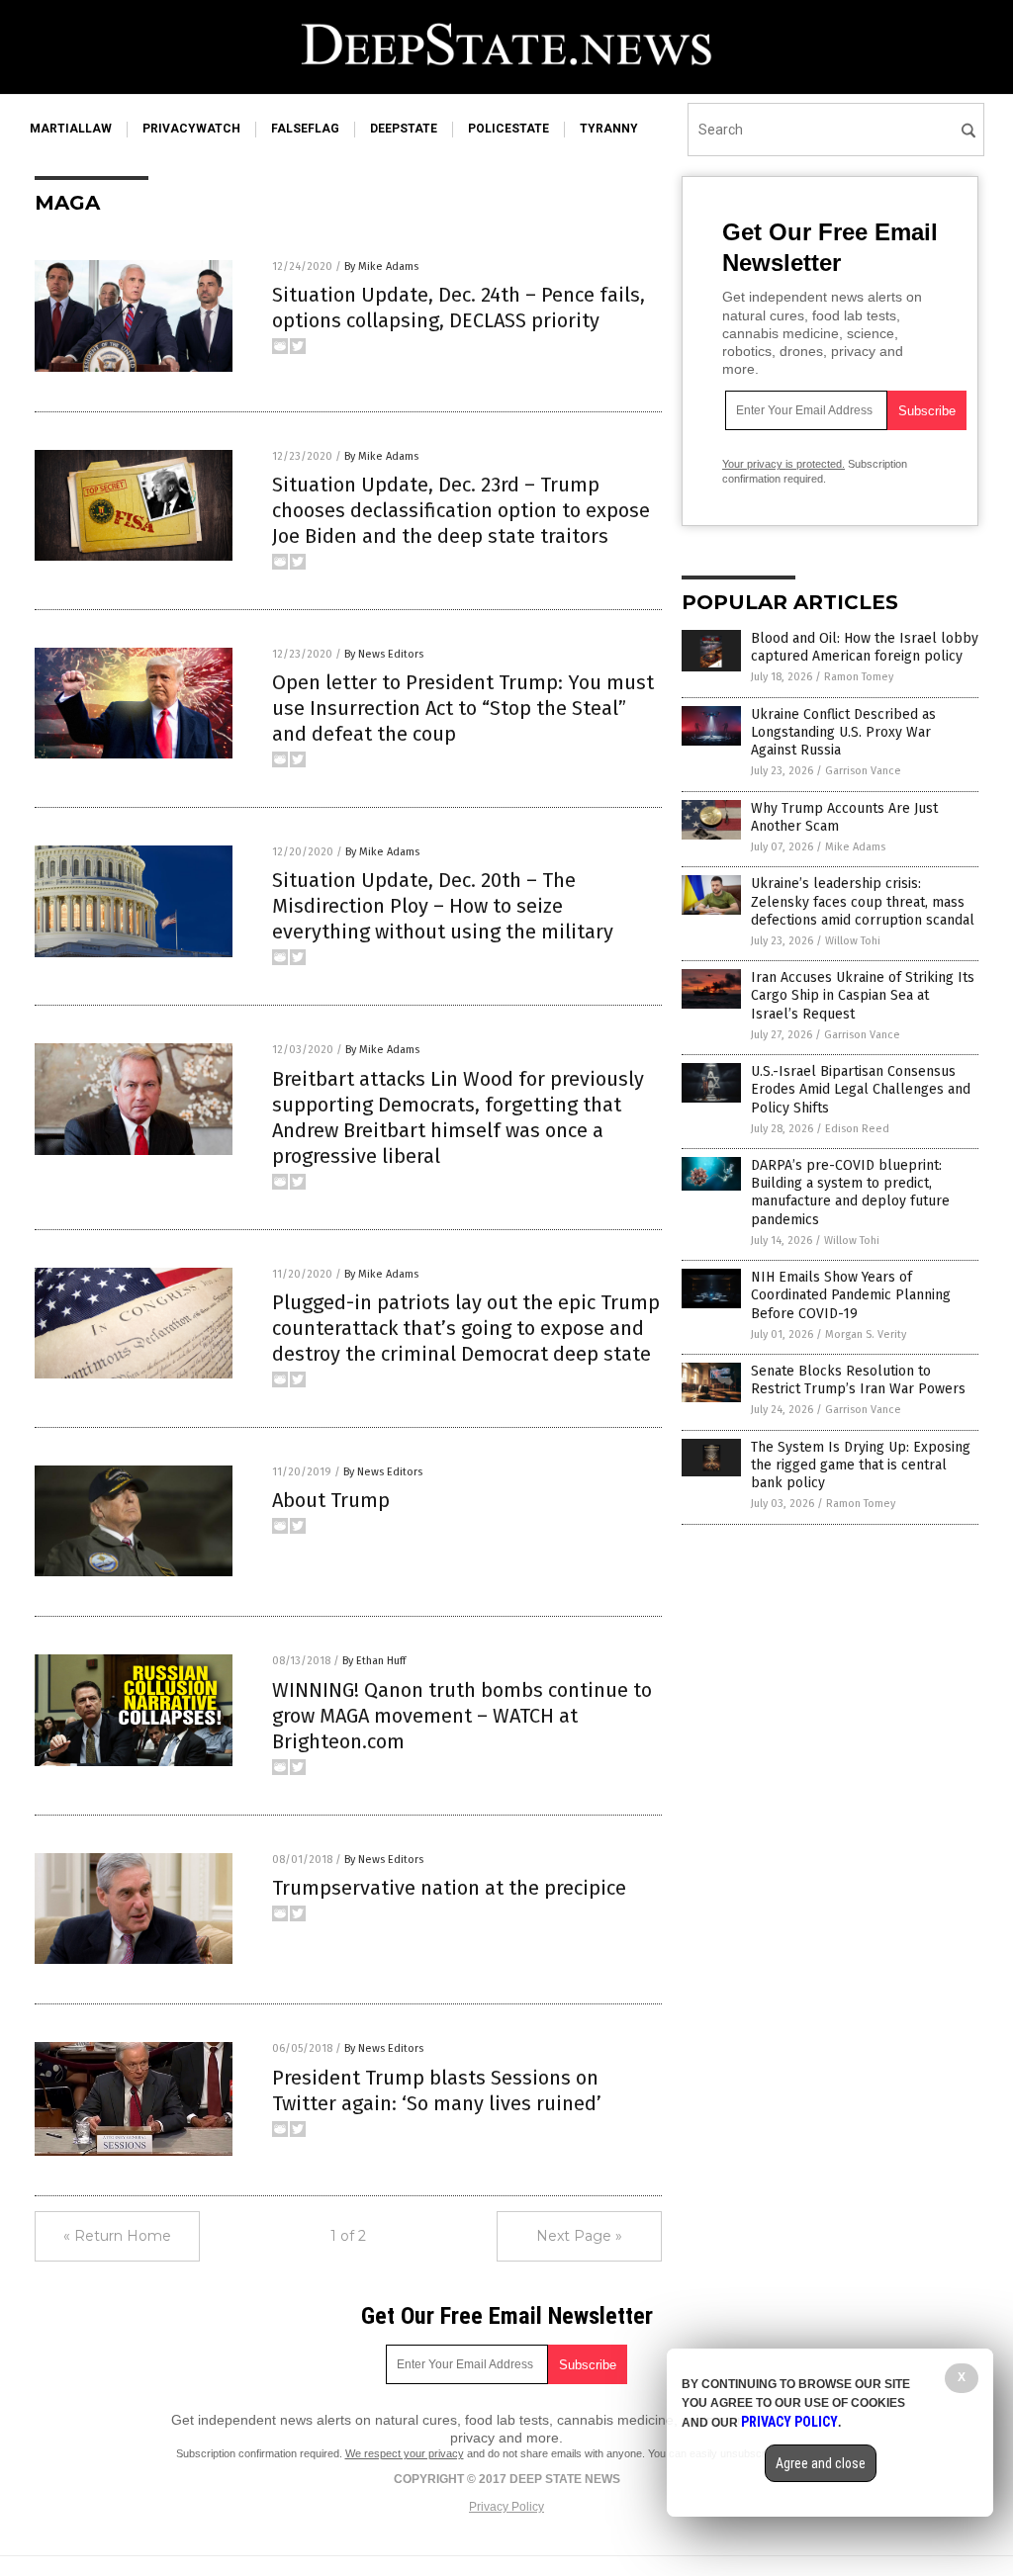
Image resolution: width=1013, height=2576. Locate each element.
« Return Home (117, 2236)
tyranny (609, 129)
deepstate (404, 129)
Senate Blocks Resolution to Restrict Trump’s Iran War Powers (858, 1380)
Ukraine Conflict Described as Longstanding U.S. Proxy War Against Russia (843, 732)
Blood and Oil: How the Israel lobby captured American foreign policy (865, 647)
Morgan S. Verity (866, 1334)
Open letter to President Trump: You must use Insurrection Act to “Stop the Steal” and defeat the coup (463, 708)
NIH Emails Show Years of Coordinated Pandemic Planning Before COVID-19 (851, 1295)
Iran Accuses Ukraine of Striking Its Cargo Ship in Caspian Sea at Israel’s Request (863, 995)
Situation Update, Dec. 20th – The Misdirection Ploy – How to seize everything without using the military (443, 906)
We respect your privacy (405, 2453)
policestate (508, 129)
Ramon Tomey (859, 677)
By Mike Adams (381, 266)
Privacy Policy (506, 2507)
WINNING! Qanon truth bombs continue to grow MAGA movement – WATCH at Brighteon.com (462, 1716)
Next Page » (579, 2236)
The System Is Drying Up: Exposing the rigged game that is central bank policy (861, 1465)
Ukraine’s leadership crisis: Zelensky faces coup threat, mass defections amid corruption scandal (863, 901)
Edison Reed (857, 1129)
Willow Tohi (853, 941)
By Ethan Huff (374, 1661)
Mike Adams (855, 847)
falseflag (305, 129)
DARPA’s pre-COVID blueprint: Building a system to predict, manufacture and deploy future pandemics (850, 1193)
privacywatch (191, 129)
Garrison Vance (863, 771)
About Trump (331, 1500)
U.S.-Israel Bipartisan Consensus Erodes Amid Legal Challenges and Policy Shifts (861, 1089)
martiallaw (71, 129)
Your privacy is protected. (783, 464)
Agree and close (821, 2463)
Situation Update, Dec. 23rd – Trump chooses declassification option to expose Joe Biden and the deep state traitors (461, 510)
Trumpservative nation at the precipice (449, 1888)
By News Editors (384, 654)
